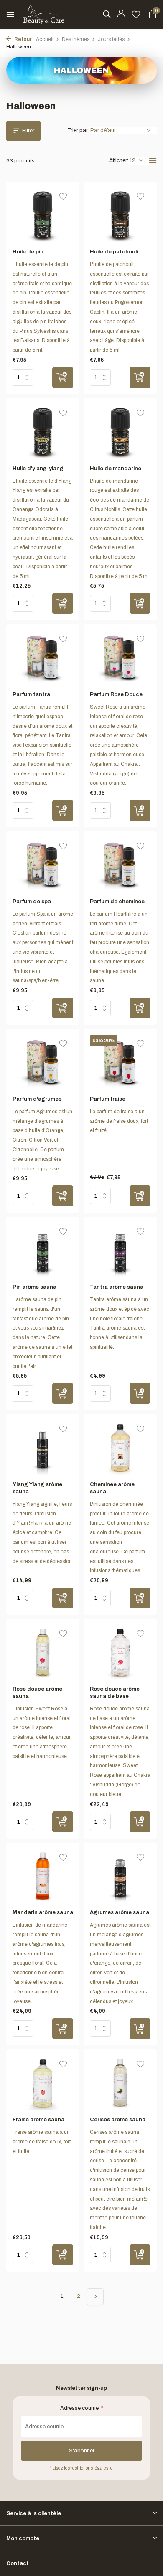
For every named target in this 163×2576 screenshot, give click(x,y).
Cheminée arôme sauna (112, 1488)
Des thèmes (76, 39)
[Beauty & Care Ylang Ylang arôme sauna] (43, 1448)
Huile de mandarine (116, 469)
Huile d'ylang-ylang (38, 469)
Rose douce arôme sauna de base (115, 1693)
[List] (153, 161)
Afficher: (119, 160)
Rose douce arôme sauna (37, 1693)
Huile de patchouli (114, 252)
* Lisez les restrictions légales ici (82, 2468)
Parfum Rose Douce (116, 694)
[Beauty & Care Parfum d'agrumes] (43, 1062)
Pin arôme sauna (34, 1287)
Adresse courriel (82, 2408)
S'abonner (82, 2451)
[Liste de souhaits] (136, 15)
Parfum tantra (31, 694)
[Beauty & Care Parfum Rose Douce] (120, 658)
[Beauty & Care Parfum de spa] (43, 865)
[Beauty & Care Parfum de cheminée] (120, 865)
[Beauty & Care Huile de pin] (43, 215)
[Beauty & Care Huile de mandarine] (120, 432)
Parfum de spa (32, 902)
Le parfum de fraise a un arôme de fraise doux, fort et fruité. (119, 1121)
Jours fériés (111, 39)
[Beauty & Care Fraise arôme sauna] (43, 2083)
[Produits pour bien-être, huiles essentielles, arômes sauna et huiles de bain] (44, 15)
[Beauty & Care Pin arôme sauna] (43, 1250)
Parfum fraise (108, 1099)
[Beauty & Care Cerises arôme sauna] (120, 2083)
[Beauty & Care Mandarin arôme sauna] (43, 1876)
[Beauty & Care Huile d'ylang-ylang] (43, 432)
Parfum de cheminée (117, 902)
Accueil (45, 39)
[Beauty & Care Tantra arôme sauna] (120, 1250)
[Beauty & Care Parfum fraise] (120, 1062)
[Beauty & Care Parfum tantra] (43, 658)
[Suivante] (95, 2297)
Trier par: (78, 130)
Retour (23, 39)
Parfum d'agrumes (37, 1099)
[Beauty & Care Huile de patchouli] (120, 215)
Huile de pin (28, 252)
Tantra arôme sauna (117, 1287)
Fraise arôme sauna (38, 2120)
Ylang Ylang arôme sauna (37, 1488)
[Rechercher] (107, 14)
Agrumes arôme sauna (120, 1912)
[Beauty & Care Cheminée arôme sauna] (120, 1448)
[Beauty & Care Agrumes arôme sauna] (120, 1876)
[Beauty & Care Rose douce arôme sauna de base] (120, 1652)
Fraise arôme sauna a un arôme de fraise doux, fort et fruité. (42, 2142)
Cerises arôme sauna (118, 2120)
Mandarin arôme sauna (43, 1912)
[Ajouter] (63, 377)
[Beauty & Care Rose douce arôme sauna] (43, 1652)
